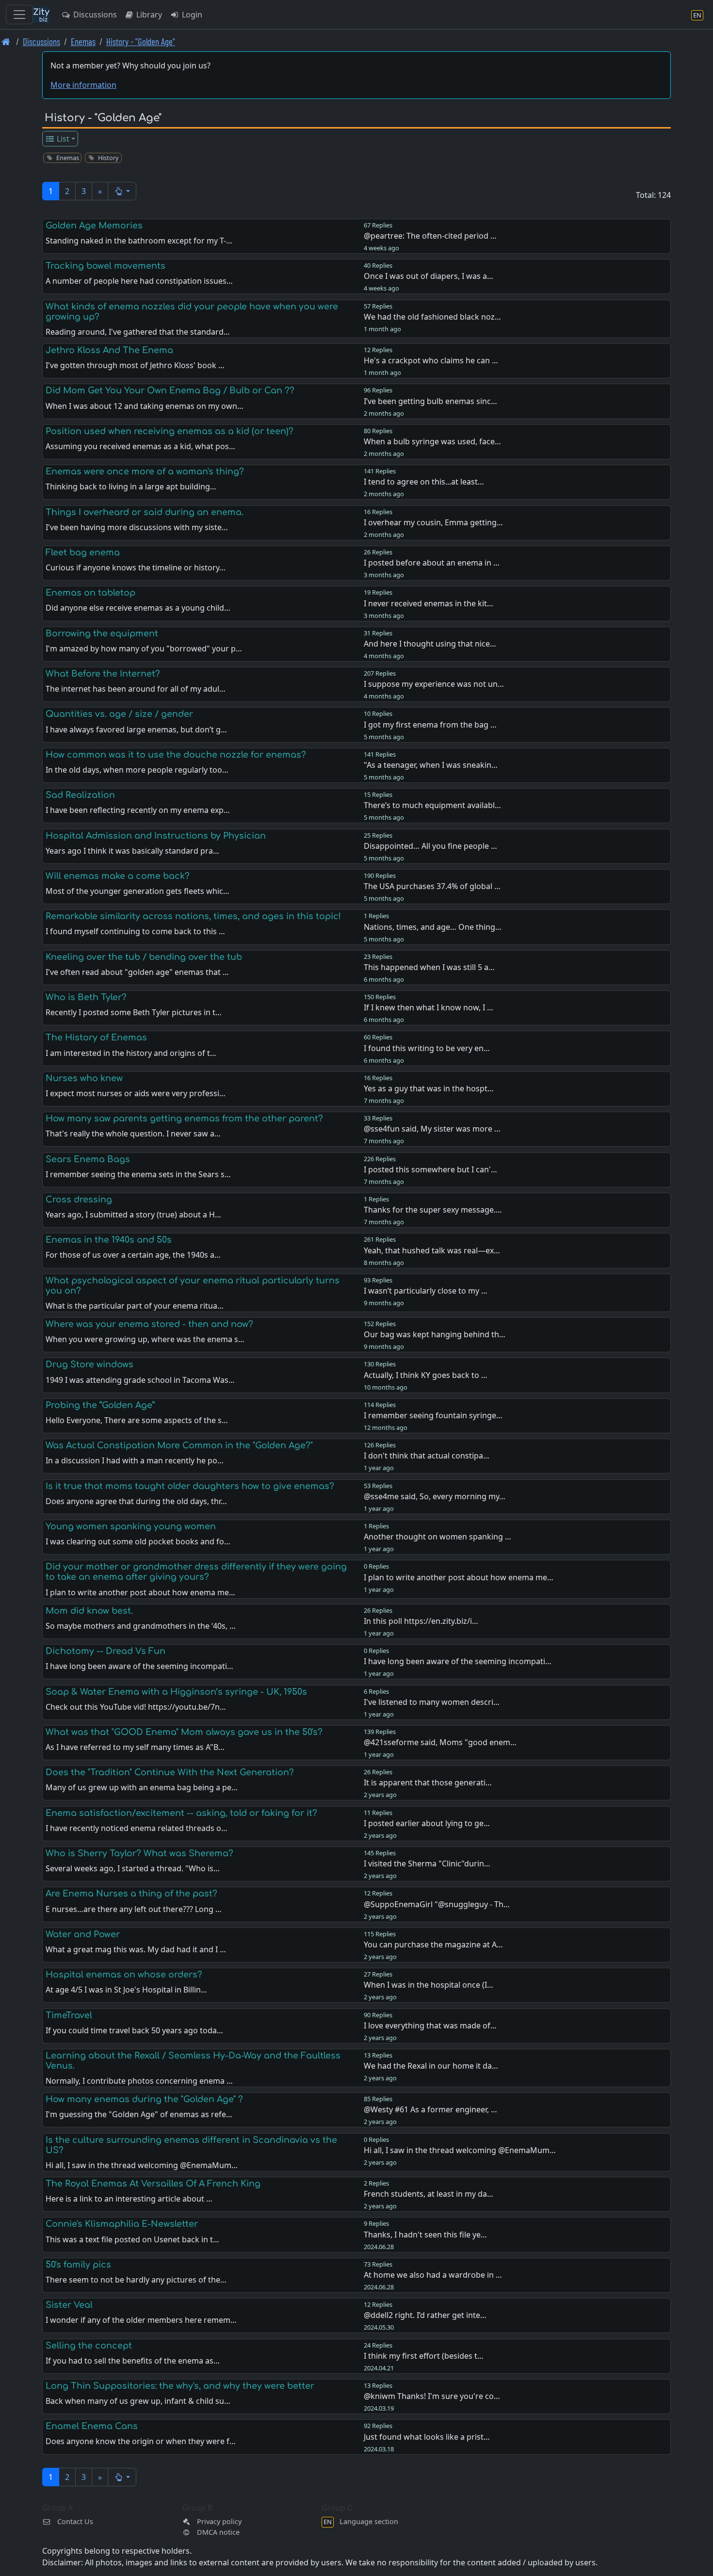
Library (148, 15)
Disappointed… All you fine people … (430, 846)
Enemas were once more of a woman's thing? (145, 471)
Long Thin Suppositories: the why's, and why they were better (180, 2386)
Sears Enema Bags (88, 1159)
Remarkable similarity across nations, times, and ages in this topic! (193, 916)
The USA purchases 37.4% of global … (432, 886)
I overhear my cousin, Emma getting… (433, 522)
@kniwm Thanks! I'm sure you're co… (432, 2396)
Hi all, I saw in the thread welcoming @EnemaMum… (460, 2150)
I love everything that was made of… (430, 2025)
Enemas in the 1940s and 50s (109, 1240)
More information (83, 85)
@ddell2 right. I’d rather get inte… (425, 2315)
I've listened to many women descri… (432, 1702)
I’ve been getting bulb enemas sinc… (430, 401)
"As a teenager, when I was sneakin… (431, 765)
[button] (122, 191)
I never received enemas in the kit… (429, 603)
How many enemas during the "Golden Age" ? (144, 2099)
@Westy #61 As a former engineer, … (430, 2109)
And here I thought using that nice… (430, 644)
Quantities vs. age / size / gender (119, 714)
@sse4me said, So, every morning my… (435, 1496)
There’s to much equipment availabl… (432, 805)
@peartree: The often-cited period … (430, 236)
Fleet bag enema (83, 552)
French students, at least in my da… (429, 2194)
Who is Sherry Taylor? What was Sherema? (139, 1853)
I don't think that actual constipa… (427, 1456)
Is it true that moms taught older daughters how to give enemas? (190, 1486)
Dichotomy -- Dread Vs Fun (105, 1651)
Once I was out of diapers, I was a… (429, 276)
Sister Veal (69, 2305)
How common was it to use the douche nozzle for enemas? (176, 755)
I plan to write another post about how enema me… (459, 1577)
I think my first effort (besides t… (424, 2356)
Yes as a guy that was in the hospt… (429, 1088)
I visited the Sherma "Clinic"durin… (427, 1863)
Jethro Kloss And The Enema (109, 350)
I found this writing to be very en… (427, 1048)
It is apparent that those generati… (428, 1782)
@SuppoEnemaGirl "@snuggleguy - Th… (437, 1904)
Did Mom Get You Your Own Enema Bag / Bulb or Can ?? (170, 390)
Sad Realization (80, 795)
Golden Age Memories (94, 226)
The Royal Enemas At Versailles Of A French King (153, 2184)
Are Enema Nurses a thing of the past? (131, 1894)
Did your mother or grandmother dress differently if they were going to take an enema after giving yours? (196, 1572)
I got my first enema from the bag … (430, 725)
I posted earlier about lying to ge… (427, 1823)
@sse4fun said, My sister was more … (432, 1129)
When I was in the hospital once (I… (429, 1985)
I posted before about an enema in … (432, 563)
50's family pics (78, 2265)
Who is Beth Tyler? (86, 997)
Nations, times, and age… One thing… (433, 927)
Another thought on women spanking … (438, 1537)
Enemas (83, 41)
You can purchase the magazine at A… (433, 1944)
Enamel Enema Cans (92, 2426)
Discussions (94, 15)
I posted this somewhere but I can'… (430, 1169)
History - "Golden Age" (141, 41)
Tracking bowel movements (105, 266)
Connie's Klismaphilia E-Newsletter (122, 2224)
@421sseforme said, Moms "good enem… (440, 1742)
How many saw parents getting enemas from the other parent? (184, 1118)
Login (191, 15)
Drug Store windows (89, 1364)
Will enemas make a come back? (118, 876)
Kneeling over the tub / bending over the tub (144, 957)
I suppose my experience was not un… (434, 684)
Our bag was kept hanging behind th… (435, 1334)
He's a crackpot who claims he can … (431, 360)
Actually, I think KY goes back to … (426, 1375)
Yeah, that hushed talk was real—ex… (432, 1250)
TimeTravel (69, 2015)
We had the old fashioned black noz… (432, 317)
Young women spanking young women (131, 1526)
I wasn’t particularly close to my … (426, 1291)
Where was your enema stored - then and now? (149, 1324)
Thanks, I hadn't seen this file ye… (425, 2235)
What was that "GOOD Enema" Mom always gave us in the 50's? (184, 1732)
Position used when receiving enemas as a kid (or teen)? (170, 431)
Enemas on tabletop (90, 593)
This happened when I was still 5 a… (429, 967)
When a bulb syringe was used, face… (432, 441)
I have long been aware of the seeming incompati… (458, 1661)
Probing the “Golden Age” (100, 1405)
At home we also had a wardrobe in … (433, 2275)
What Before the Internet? (103, 674)
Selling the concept (89, 2346)
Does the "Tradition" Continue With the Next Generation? (170, 1772)
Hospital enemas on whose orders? (124, 1975)
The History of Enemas (96, 1037)
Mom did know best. (89, 1611)
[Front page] (6, 41)
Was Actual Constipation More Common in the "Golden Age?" (179, 1445)
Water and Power (83, 1934)
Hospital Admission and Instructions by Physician (156, 836)
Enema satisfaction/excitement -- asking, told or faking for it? (181, 1813)
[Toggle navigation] (19, 15)
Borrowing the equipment (102, 633)
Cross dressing (79, 1199)
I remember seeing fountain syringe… (433, 1415)
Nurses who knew (84, 1078)
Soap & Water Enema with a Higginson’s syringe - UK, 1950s (176, 1692)
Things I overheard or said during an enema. (145, 512)
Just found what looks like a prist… (427, 2437)
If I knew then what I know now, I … (429, 1007)
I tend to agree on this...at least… (424, 482)
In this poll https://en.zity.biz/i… (421, 1621)
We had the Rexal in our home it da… (431, 2066)
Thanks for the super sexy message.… (433, 1210)
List (62, 139)
